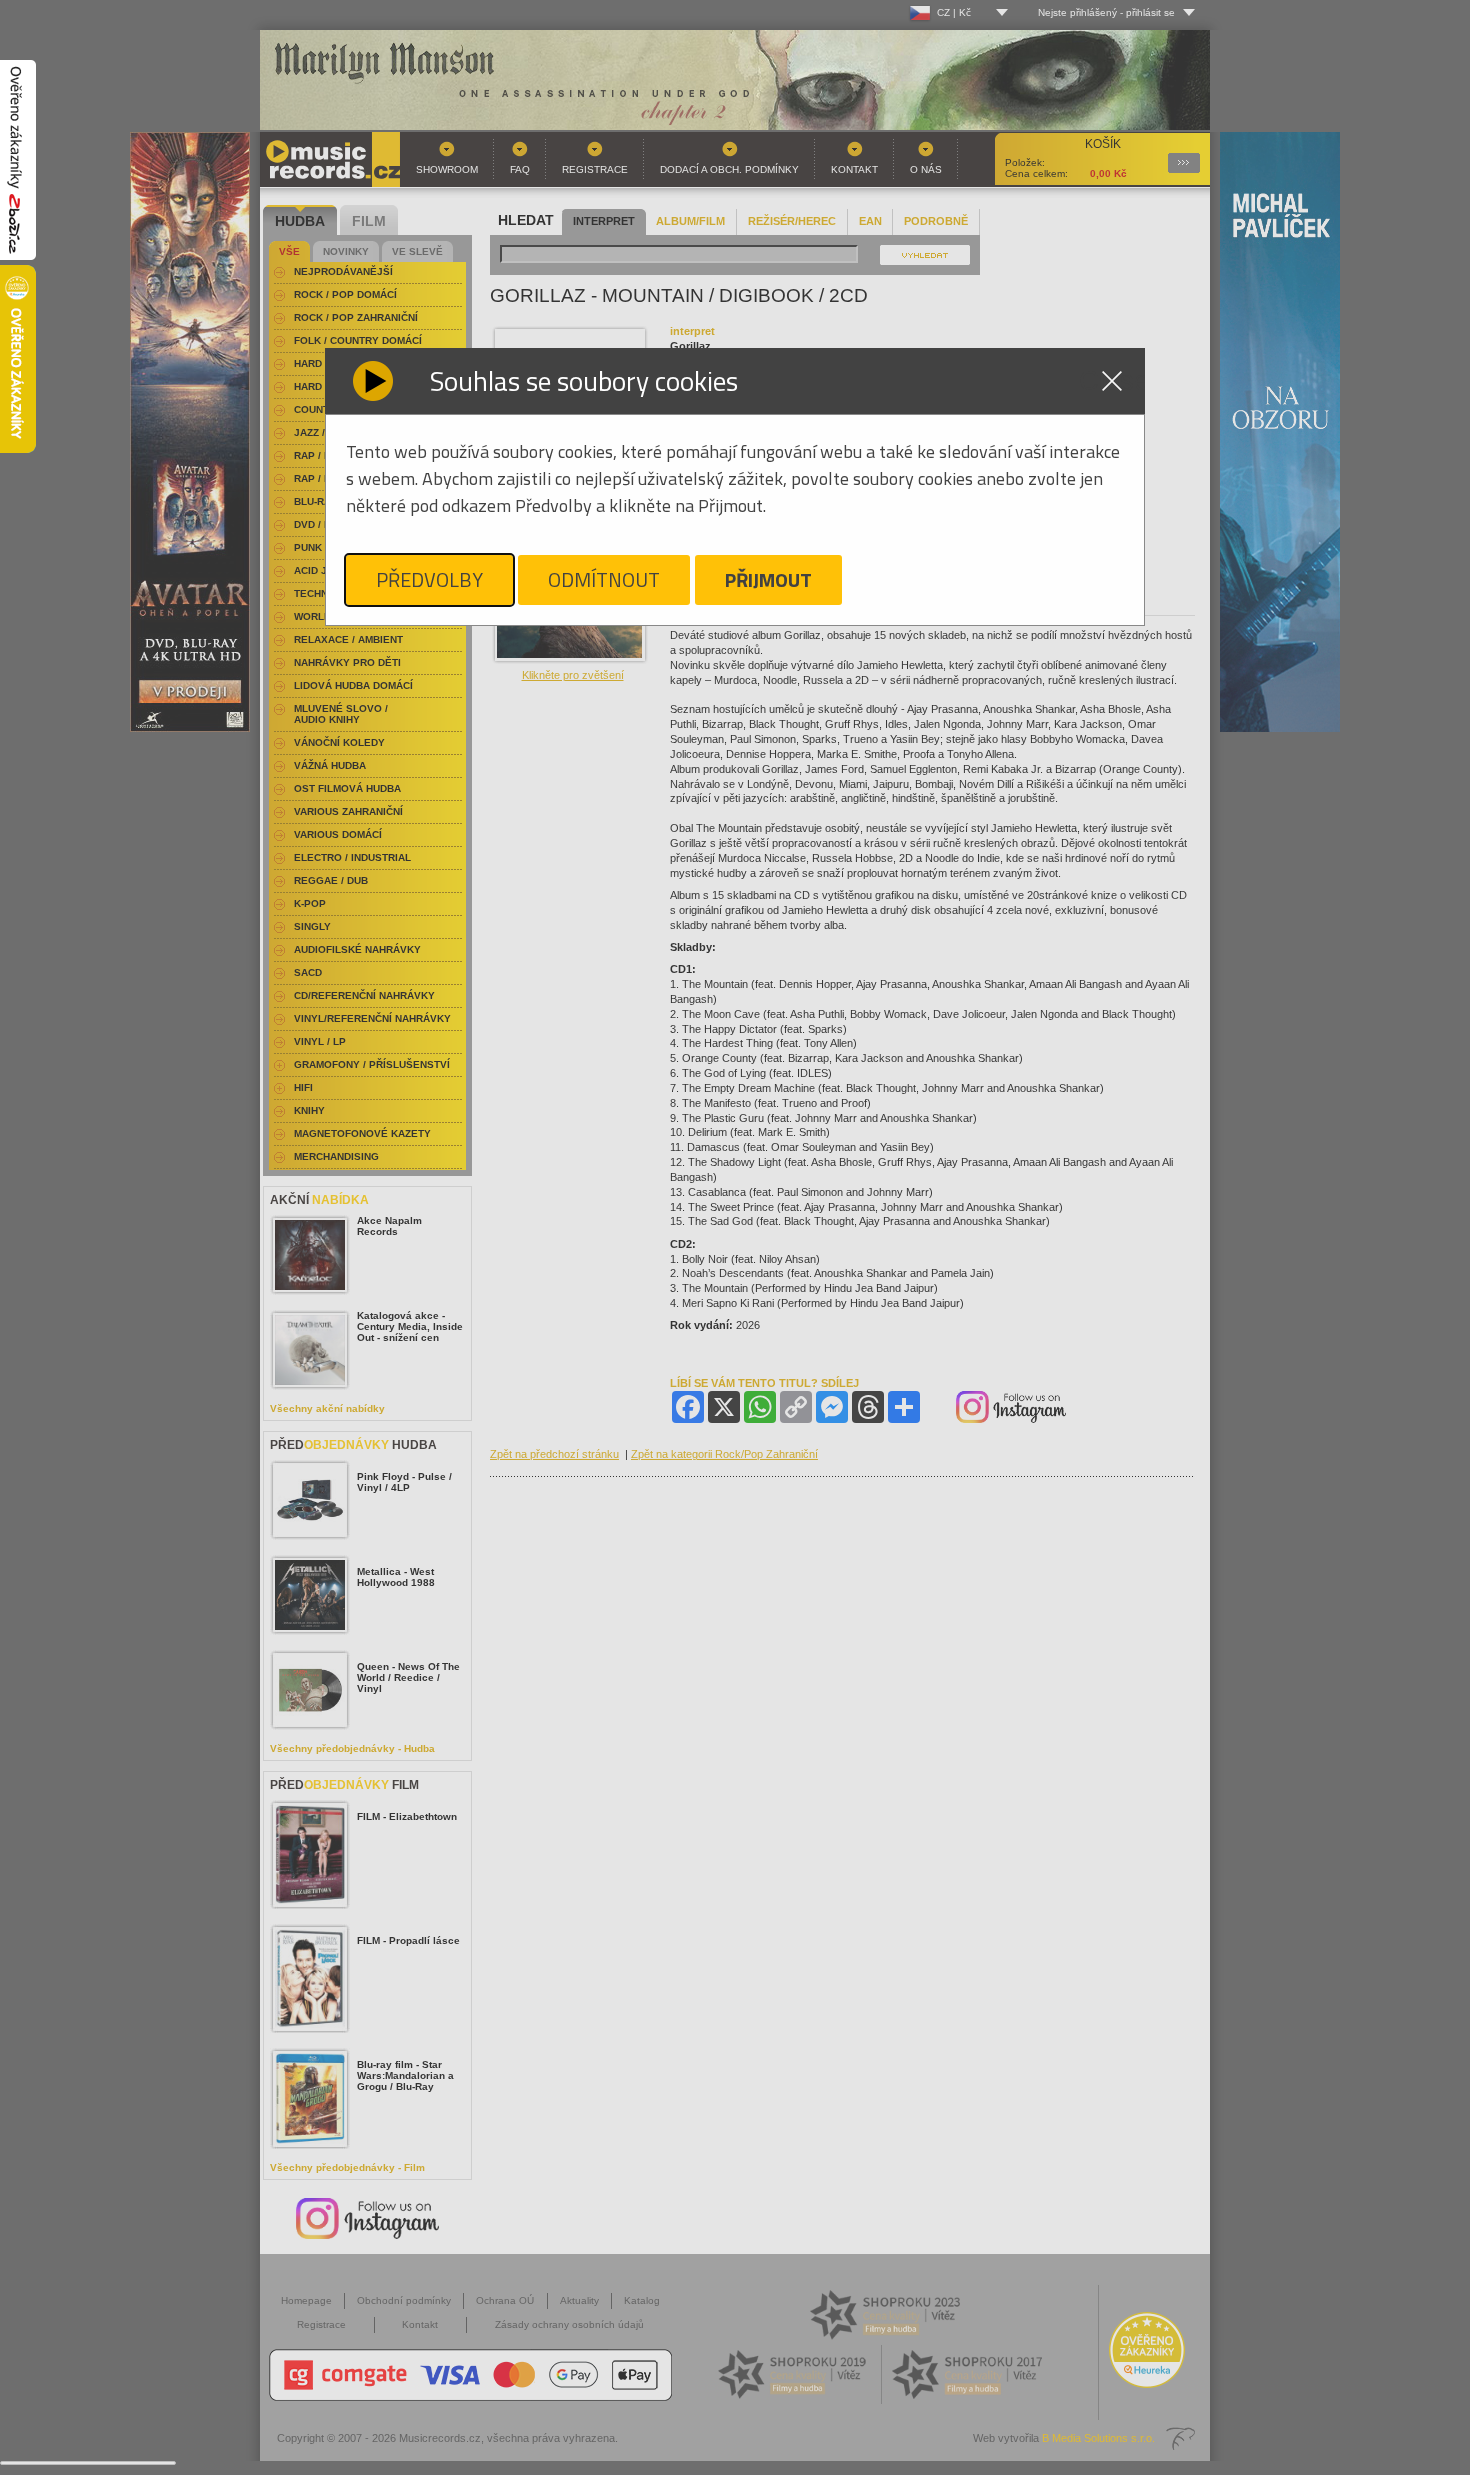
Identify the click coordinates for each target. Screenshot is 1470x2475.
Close (1112, 381)
